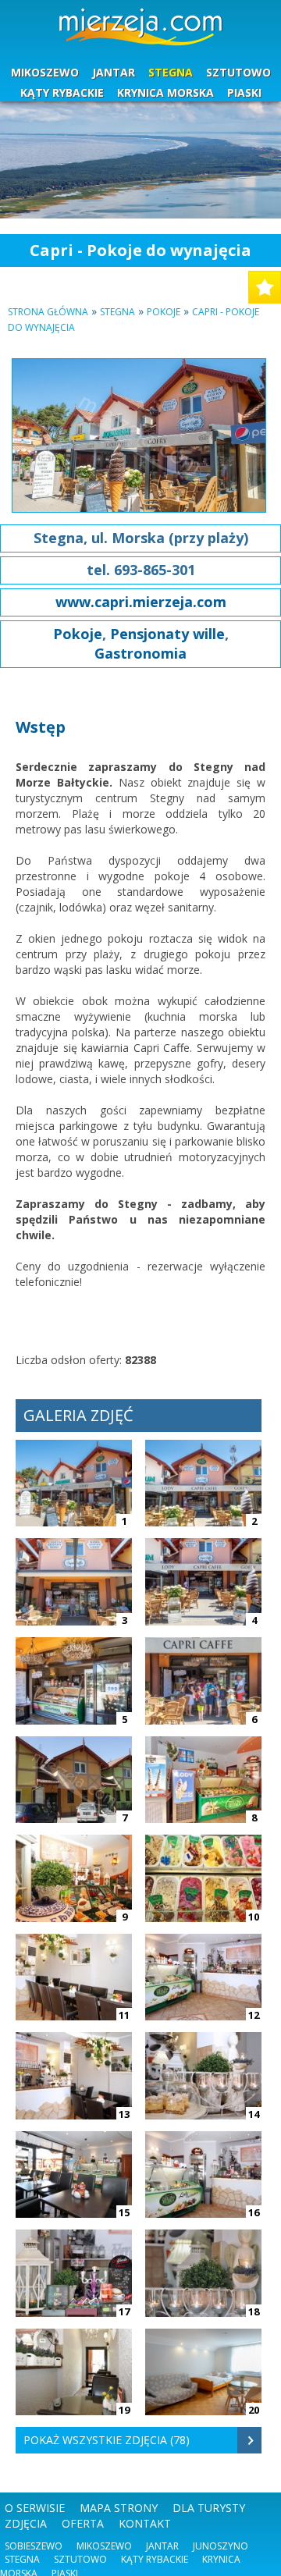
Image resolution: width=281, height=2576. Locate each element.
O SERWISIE (35, 2508)
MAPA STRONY (119, 2508)
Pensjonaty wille (167, 634)
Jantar (162, 2546)
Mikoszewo (104, 2546)
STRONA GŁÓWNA (48, 312)
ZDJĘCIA (26, 2523)
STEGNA (171, 72)
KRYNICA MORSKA (165, 92)
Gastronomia (140, 653)
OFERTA (83, 2523)
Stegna (117, 312)
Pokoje (164, 312)
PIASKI (244, 92)
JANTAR (114, 72)
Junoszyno (221, 2546)
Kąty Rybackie (155, 2559)
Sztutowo (80, 2559)
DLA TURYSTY (209, 2508)
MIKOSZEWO (45, 72)
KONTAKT (145, 2523)
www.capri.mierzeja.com (141, 602)
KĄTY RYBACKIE (62, 92)
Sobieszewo (34, 2546)
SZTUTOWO (238, 72)
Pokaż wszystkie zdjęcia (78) (107, 2440)
